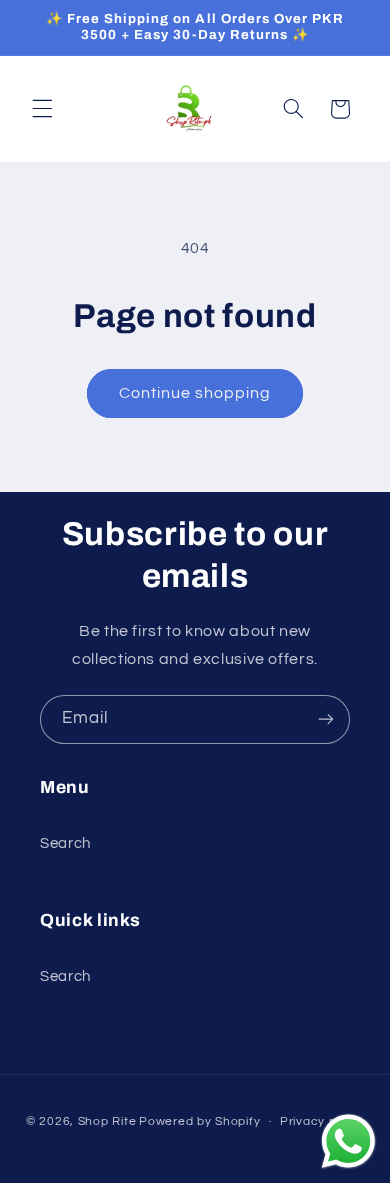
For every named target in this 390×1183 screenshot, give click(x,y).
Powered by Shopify (199, 1121)
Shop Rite (107, 1121)
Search (65, 843)
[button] (42, 109)
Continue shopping (195, 393)
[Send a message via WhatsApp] (348, 1141)
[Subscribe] (326, 719)
